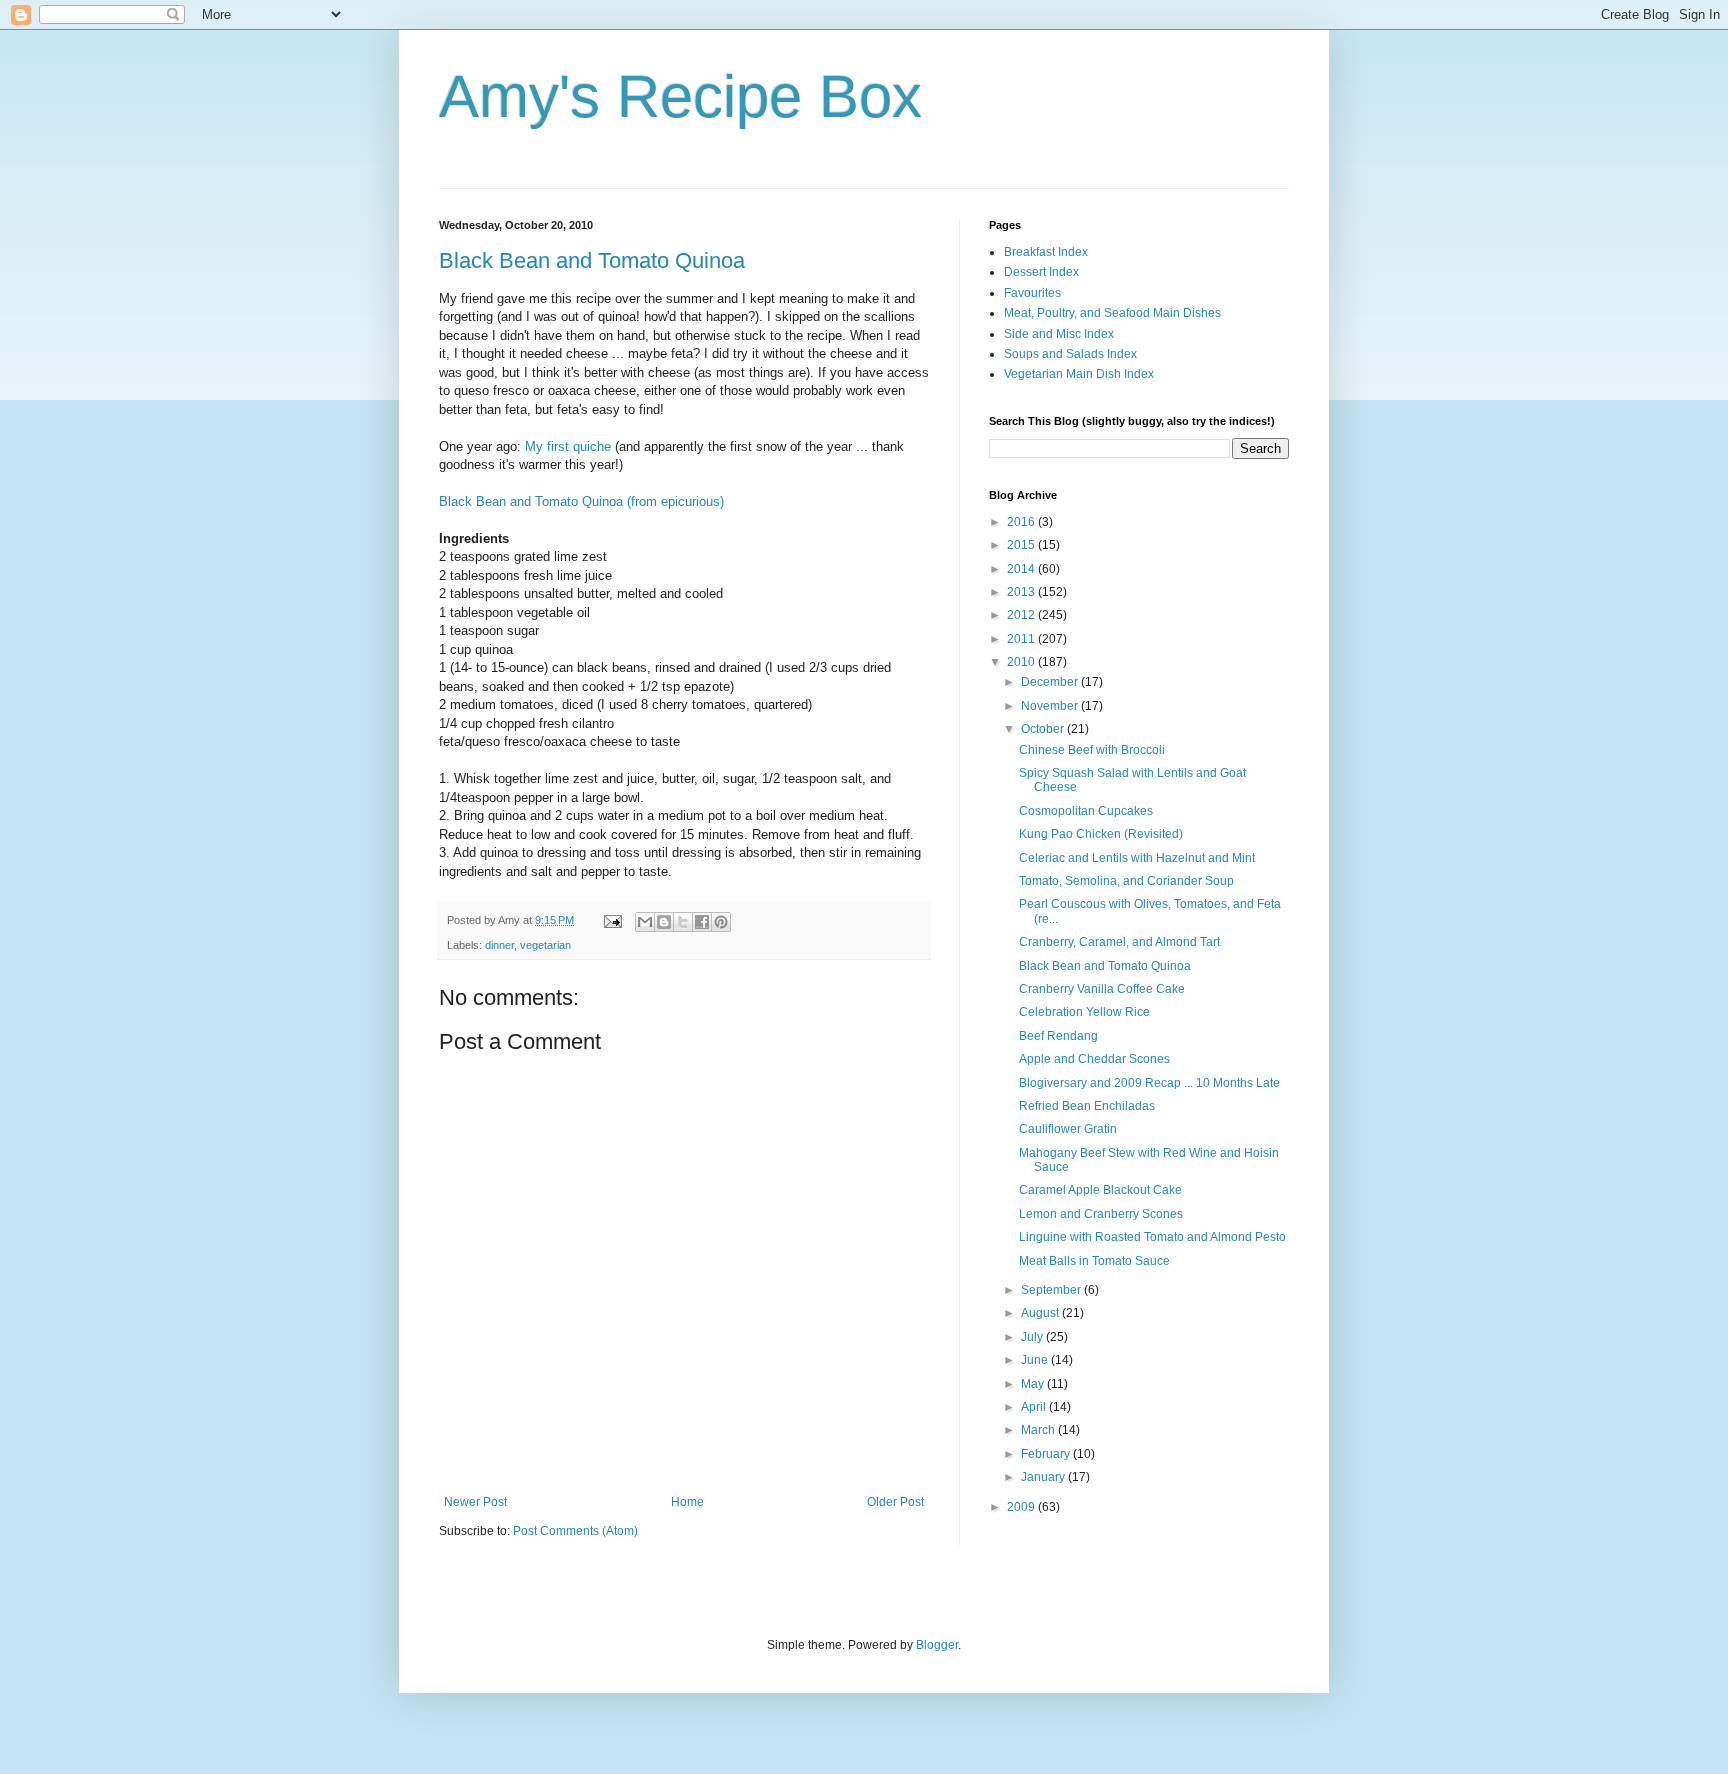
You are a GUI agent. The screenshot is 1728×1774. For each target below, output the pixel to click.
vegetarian (545, 945)
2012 (1022, 615)
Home (687, 1502)
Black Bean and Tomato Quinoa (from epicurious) (581, 501)
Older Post (895, 1502)
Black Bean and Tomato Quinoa (592, 260)
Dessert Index (1041, 272)
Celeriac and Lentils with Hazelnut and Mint (1137, 858)
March (1039, 1430)
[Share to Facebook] (702, 922)
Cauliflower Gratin (1068, 1129)
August (1041, 1313)
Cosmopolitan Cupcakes (1086, 811)
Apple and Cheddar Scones (1094, 1059)
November (1051, 706)
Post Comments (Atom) (575, 1531)
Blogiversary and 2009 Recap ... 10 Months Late (1149, 1083)
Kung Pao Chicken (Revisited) (1101, 834)
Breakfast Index (1046, 252)
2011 (1022, 639)
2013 (1022, 592)
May (1034, 1384)
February (1047, 1454)
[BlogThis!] (664, 922)
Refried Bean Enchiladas (1087, 1106)
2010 (1022, 662)
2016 (1022, 522)
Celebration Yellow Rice (1084, 1012)
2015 (1022, 545)
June (1036, 1360)
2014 (1022, 569)
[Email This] (645, 922)
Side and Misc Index (1059, 334)
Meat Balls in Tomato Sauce (1094, 1261)
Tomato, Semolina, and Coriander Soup (1126, 881)
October (1044, 729)
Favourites (1032, 293)
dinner (499, 945)
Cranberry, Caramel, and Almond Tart (1119, 942)
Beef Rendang (1058, 1036)
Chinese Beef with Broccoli (1092, 750)
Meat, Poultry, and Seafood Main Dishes (1112, 313)
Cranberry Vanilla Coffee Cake (1102, 989)
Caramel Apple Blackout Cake (1100, 1190)
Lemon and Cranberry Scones (1101, 1214)
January (1044, 1477)
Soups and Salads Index (1070, 354)
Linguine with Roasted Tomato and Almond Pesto (1152, 1237)
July (1033, 1337)
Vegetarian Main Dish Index (1079, 374)
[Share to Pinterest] (721, 922)
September (1052, 1290)
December (1051, 682)
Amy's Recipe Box (680, 96)
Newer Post (475, 1502)
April (1035, 1407)
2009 (1022, 1507)
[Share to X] (683, 922)
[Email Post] (612, 920)
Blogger (937, 1645)
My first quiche (568, 446)
